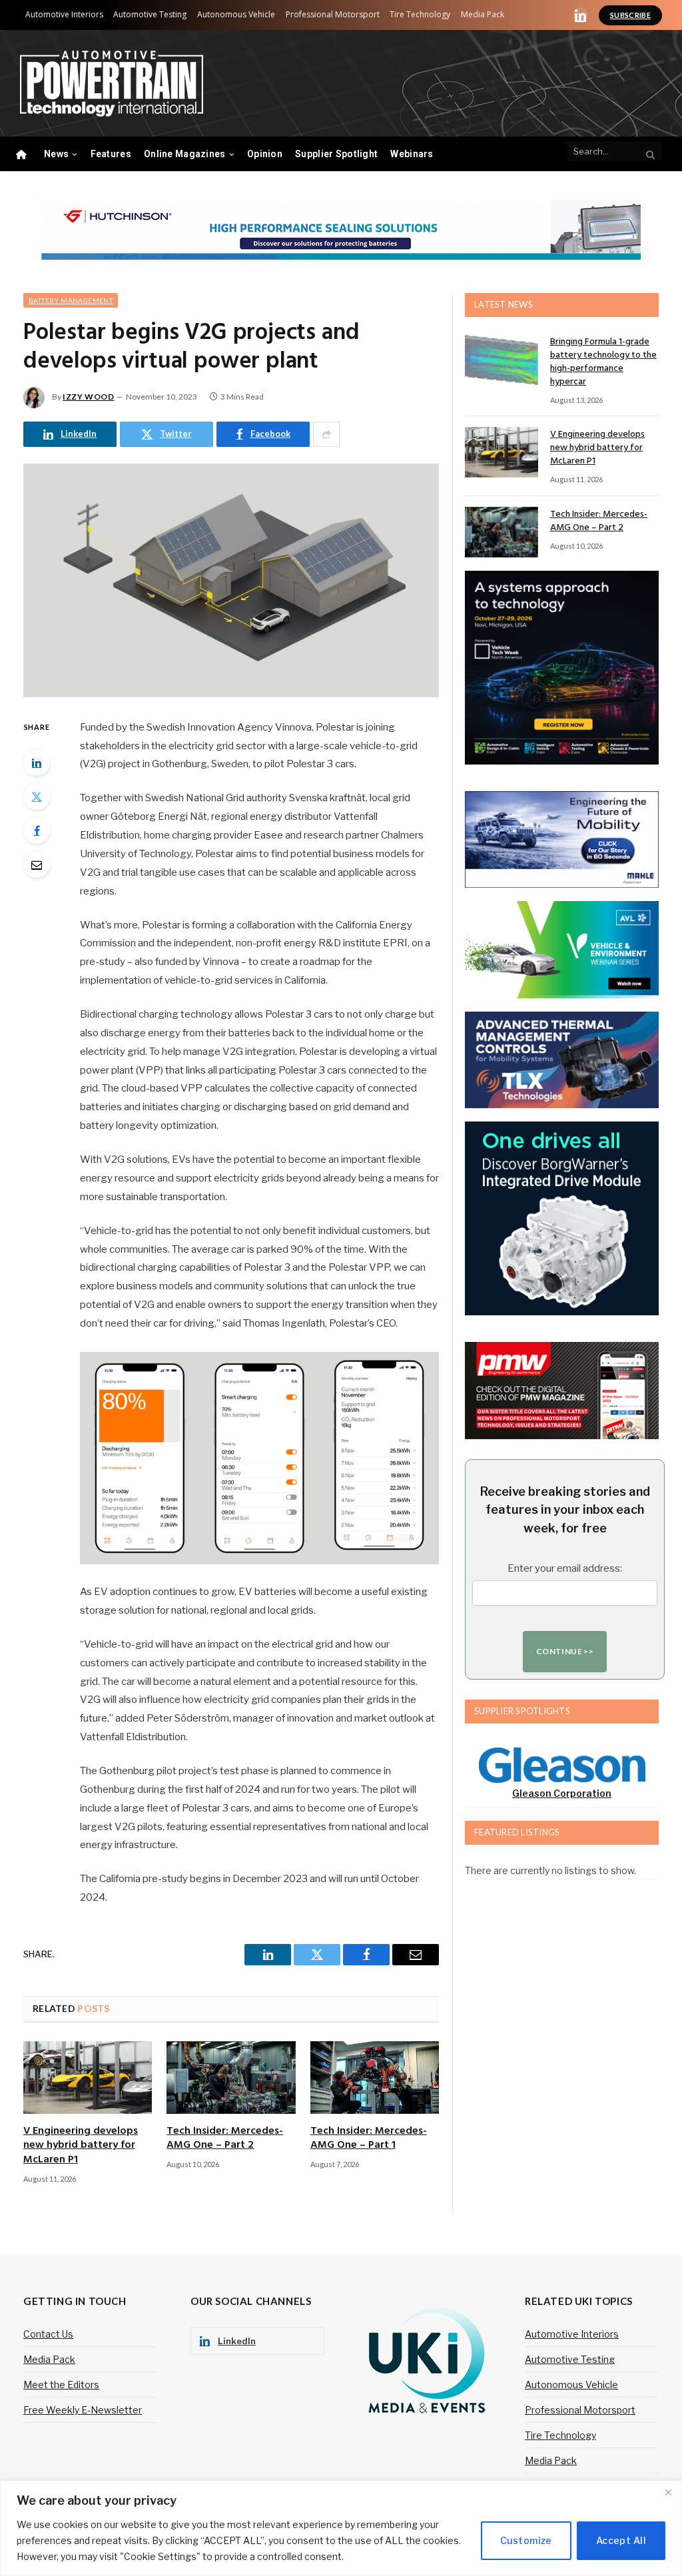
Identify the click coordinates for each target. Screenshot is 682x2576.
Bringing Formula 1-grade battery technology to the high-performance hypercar (603, 362)
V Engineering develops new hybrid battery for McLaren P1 (81, 2146)
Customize (526, 2540)
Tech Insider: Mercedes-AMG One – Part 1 (369, 2139)
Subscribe (630, 15)
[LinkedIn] (37, 763)
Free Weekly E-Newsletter (83, 2410)
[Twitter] (37, 797)
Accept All (621, 2540)
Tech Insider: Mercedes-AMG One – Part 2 (225, 2139)
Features (111, 154)
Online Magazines (184, 154)
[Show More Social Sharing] (326, 434)
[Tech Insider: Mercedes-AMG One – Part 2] (231, 2078)
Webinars (412, 154)
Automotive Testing (150, 14)
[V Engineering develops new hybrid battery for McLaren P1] (88, 2078)
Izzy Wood (88, 397)
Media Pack (483, 14)
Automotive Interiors (64, 14)
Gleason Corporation (562, 1793)
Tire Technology (420, 14)
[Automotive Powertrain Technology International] (112, 84)
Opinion (265, 154)
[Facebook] (37, 830)
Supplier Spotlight (336, 154)
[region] (341, 2528)
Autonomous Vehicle (236, 14)
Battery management (71, 300)
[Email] (37, 864)
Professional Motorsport (333, 14)
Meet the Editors (61, 2385)
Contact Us (48, 2334)
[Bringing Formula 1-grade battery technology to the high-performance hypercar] (502, 360)
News (56, 154)
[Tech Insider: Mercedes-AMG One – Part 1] (375, 2078)
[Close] (668, 2492)
